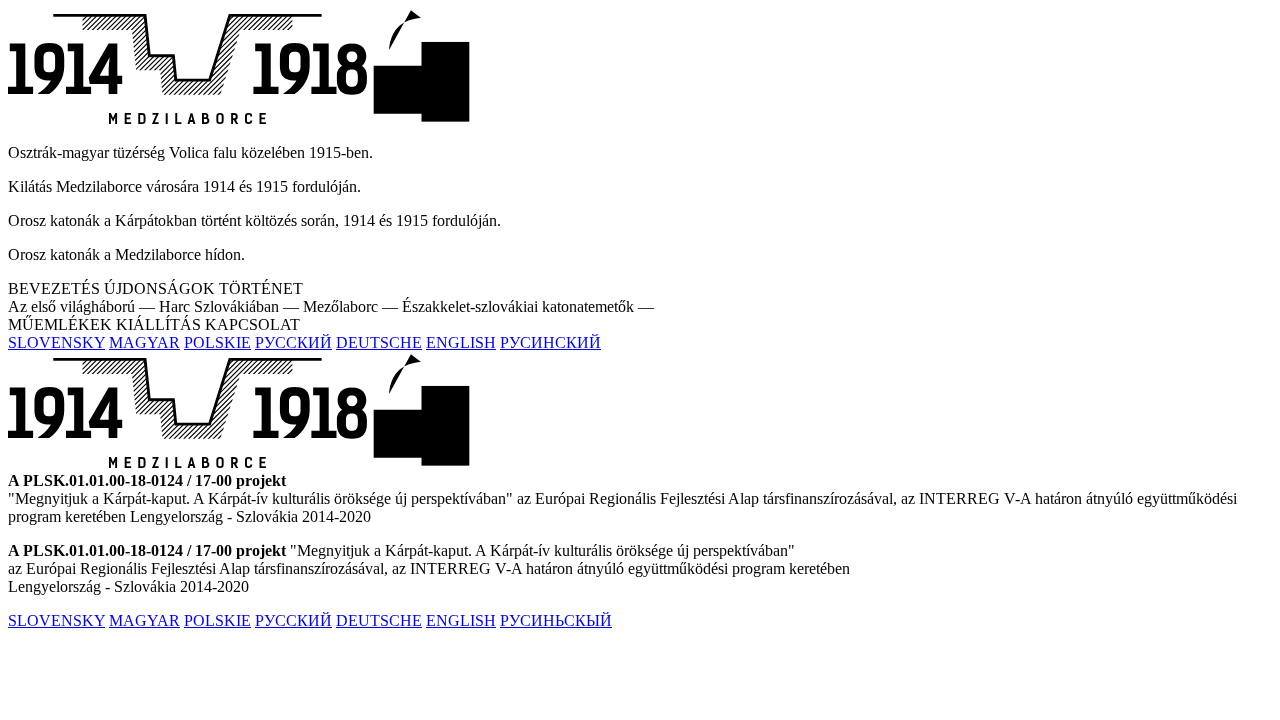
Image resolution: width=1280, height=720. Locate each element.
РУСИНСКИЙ (550, 342)
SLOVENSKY (56, 342)
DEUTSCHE (379, 342)
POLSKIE (217, 342)
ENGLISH (461, 342)
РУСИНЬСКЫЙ (556, 620)
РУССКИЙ (293, 342)
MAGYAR (144, 342)
